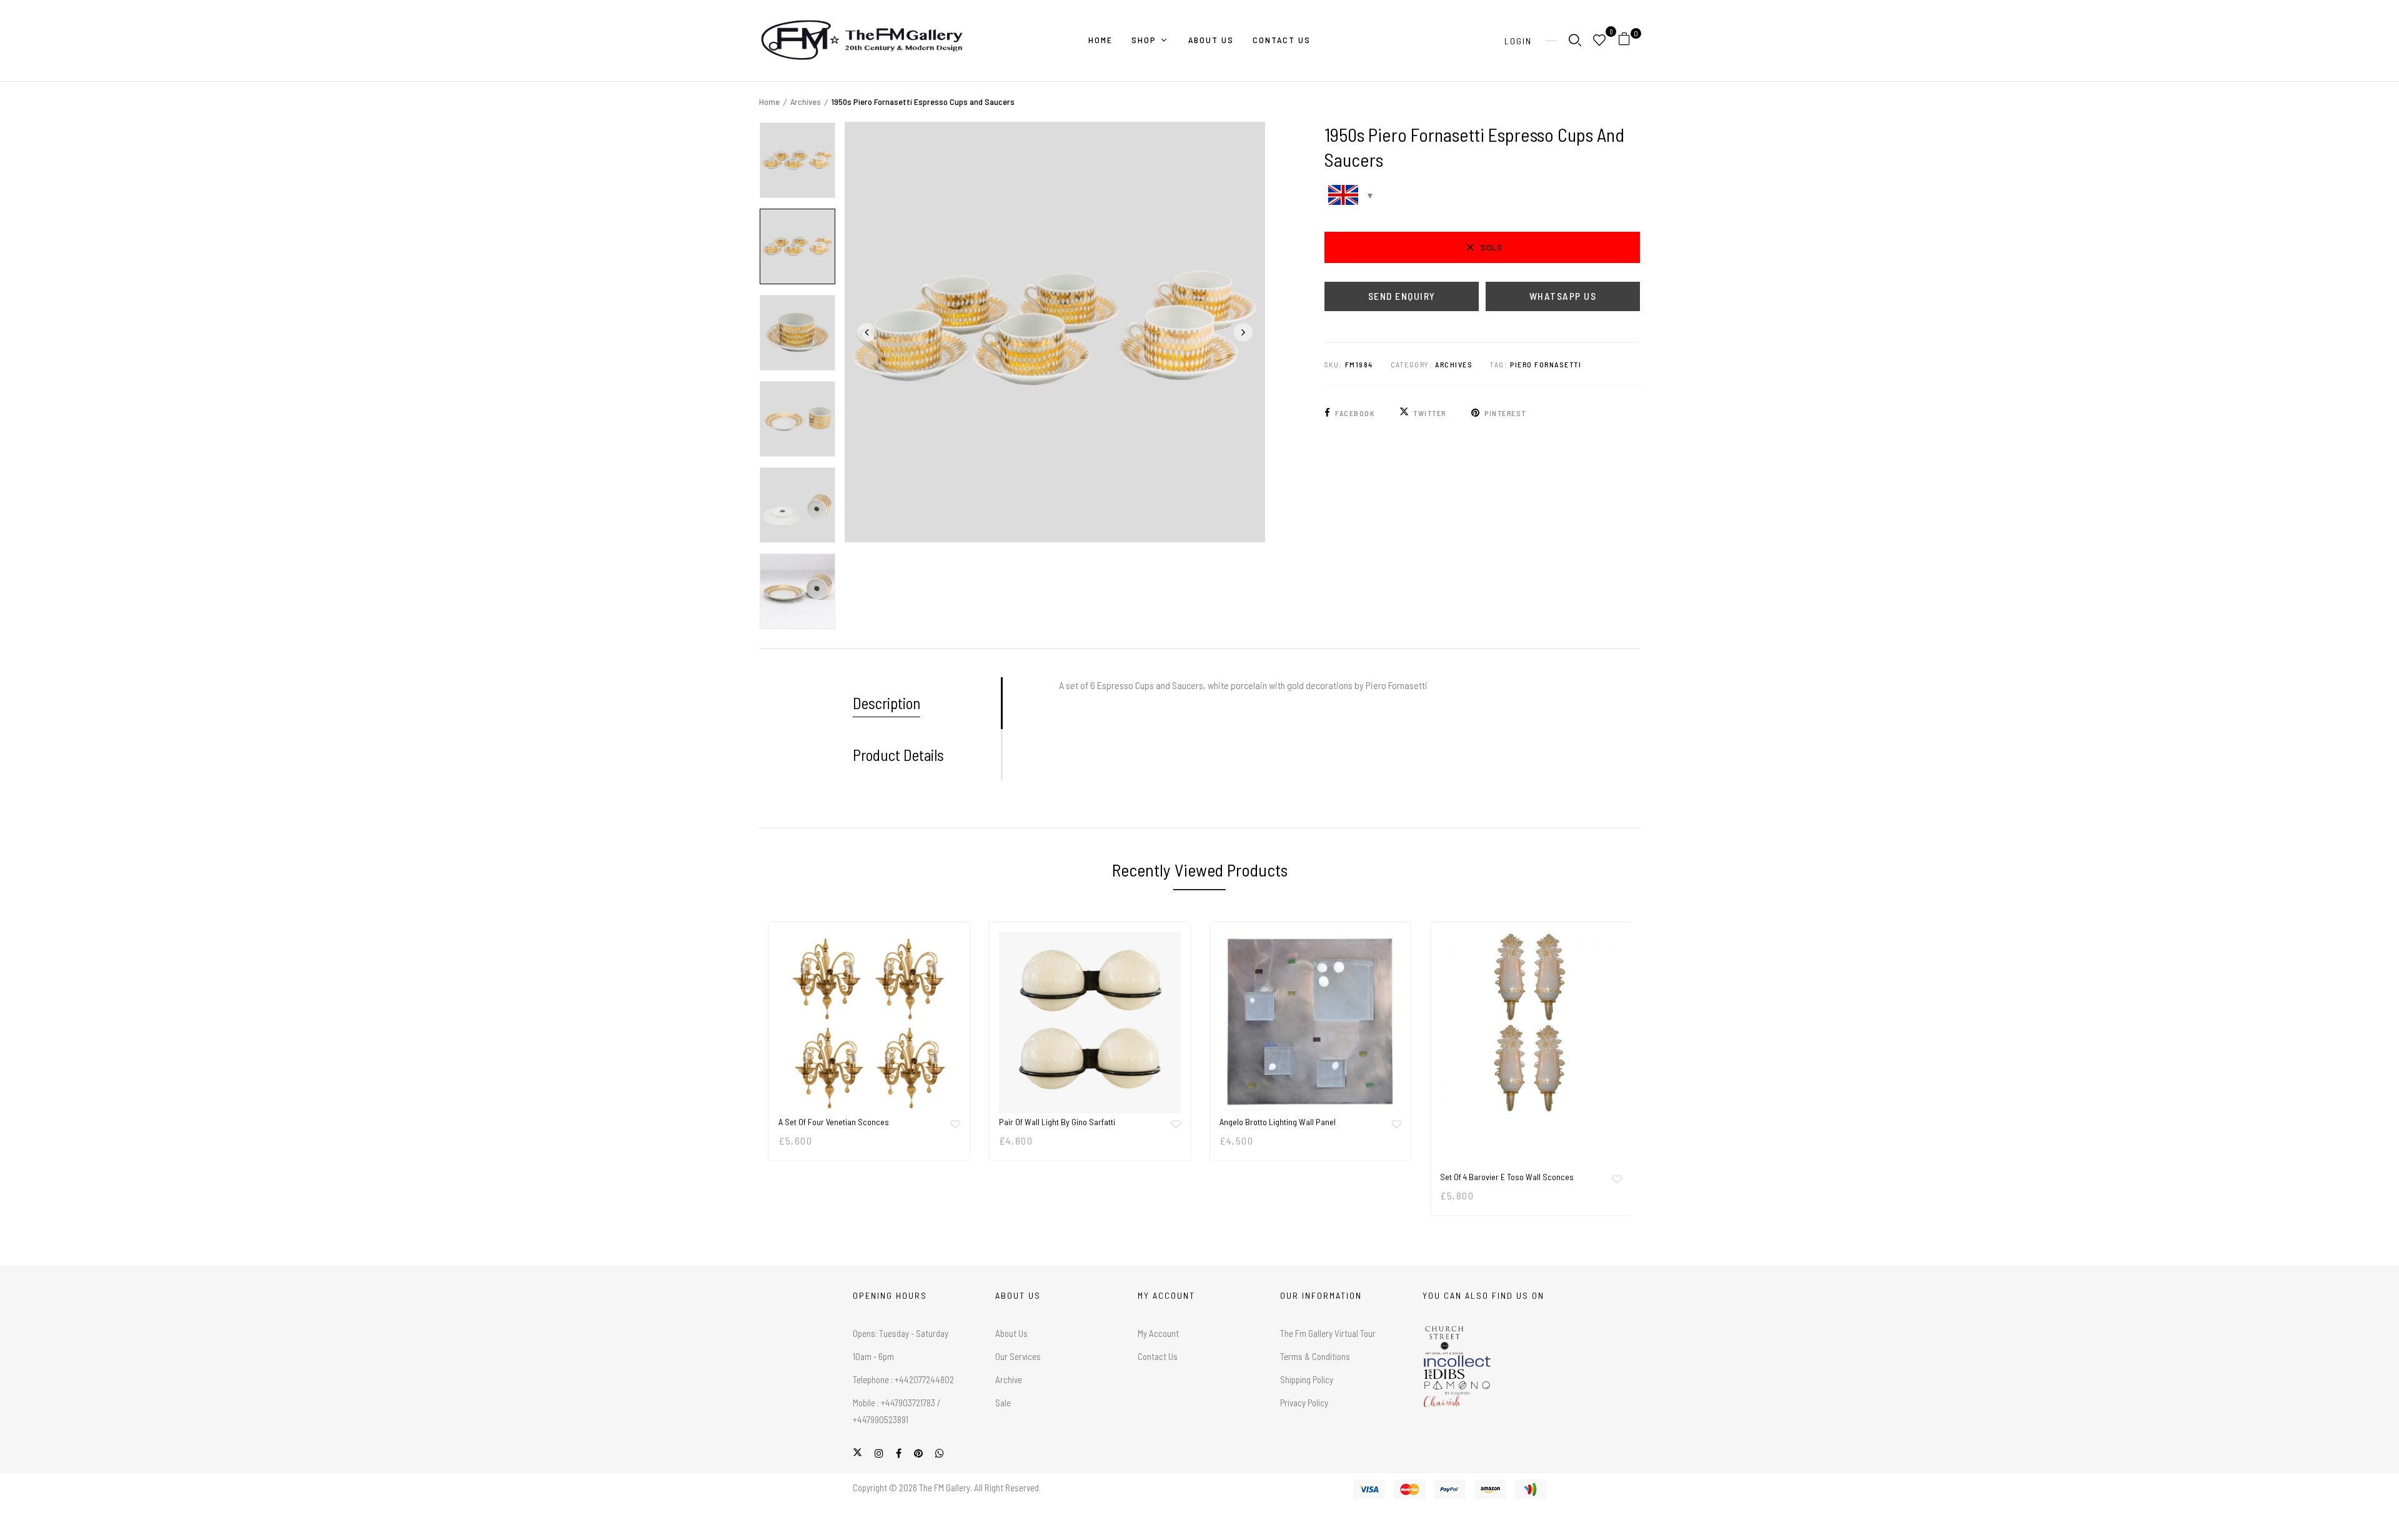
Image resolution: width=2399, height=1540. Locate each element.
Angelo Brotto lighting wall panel (1278, 1122)
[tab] (927, 703)
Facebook (1355, 413)
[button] (1629, 41)
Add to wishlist (955, 1124)
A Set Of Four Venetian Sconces (834, 1122)
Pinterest (1505, 413)
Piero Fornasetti (1546, 364)
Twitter (1430, 413)
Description (887, 703)
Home (769, 102)
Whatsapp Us (1563, 296)
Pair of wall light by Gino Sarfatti (1057, 1122)
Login (1518, 41)
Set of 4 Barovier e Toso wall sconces (1507, 1177)
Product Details (898, 755)
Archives (806, 102)
